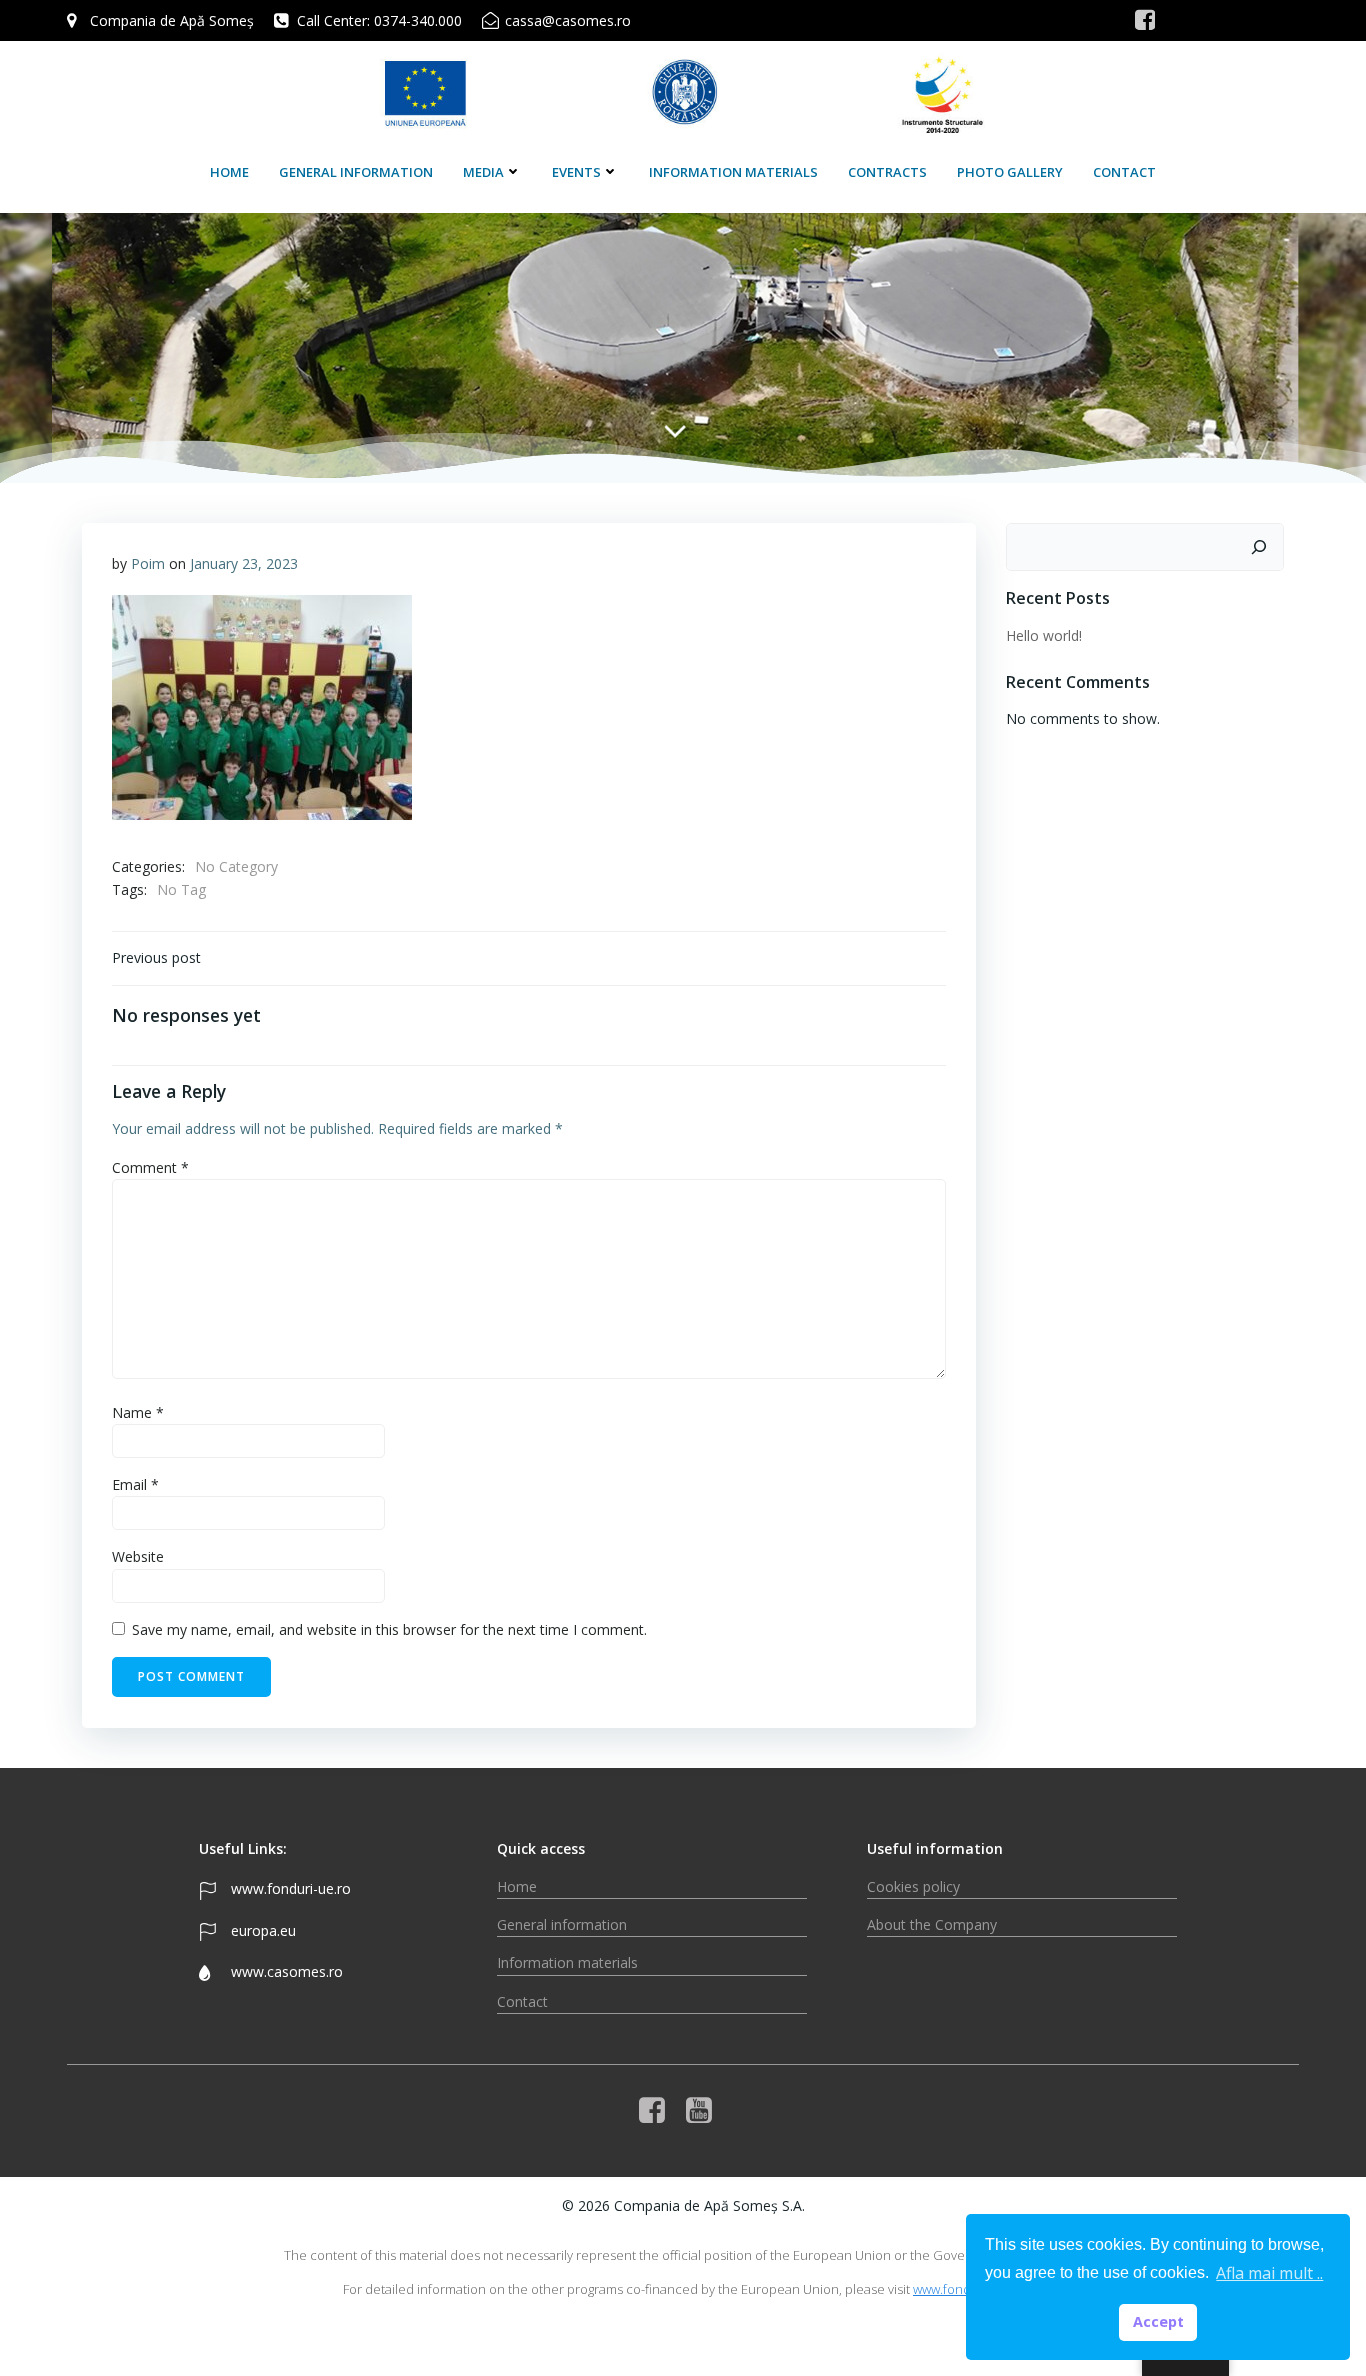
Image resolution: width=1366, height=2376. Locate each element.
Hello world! (1044, 635)
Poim (148, 563)
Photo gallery (1010, 172)
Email (135, 1484)
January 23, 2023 (244, 563)
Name (138, 1412)
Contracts (887, 172)
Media (483, 172)
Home (229, 172)
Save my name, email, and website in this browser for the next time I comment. (389, 1629)
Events (576, 172)
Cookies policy (913, 1886)
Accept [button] (1158, 2321)
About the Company (932, 1924)
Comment (150, 1167)
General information (356, 172)
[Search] (1259, 547)
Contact (1124, 172)
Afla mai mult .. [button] (1269, 2273)
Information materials (733, 172)
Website (138, 1556)
